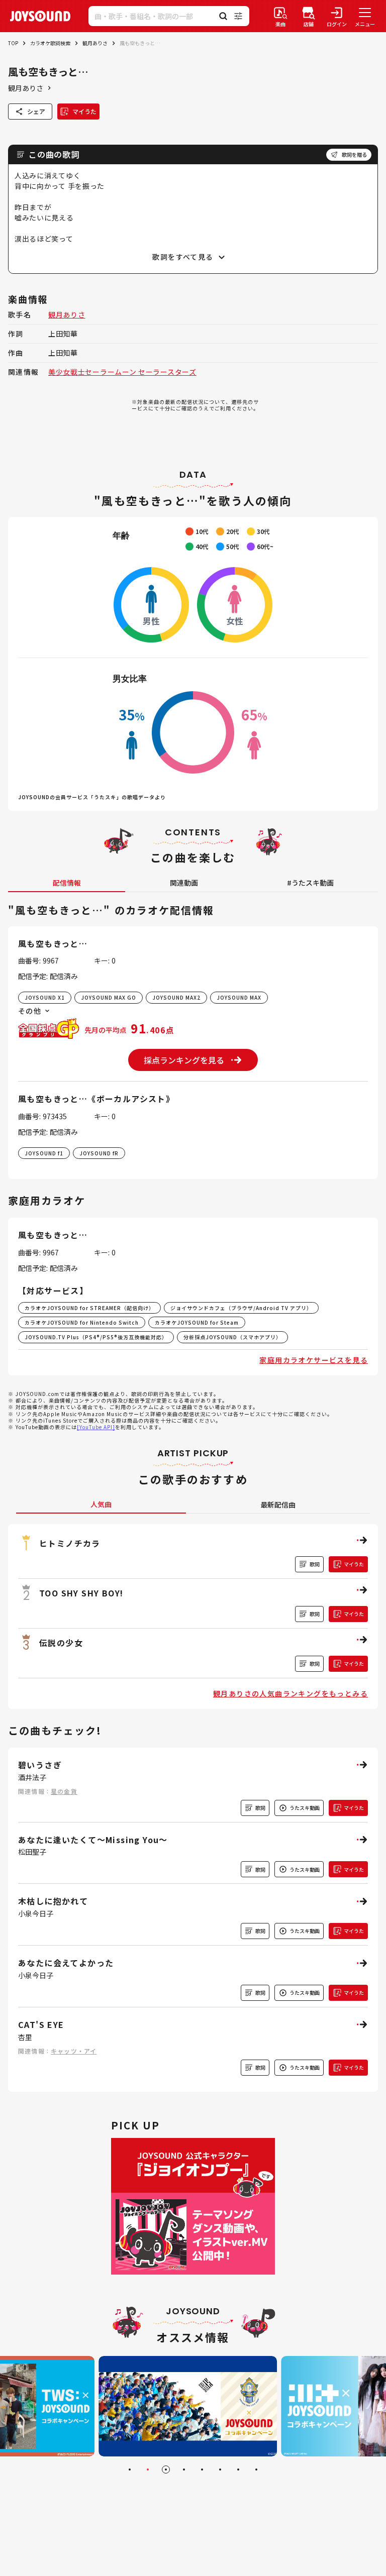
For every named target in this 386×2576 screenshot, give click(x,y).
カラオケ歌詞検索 (50, 43)
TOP (13, 43)
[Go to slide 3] (166, 2470)
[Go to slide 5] (202, 2470)
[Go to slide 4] (184, 2470)
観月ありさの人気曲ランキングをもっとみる (291, 1693)
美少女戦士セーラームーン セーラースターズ (122, 372)
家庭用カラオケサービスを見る (314, 1360)
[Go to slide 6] (220, 2470)
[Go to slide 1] (130, 2470)
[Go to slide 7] (238, 2470)
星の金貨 (64, 1791)
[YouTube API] (96, 1427)
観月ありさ (95, 43)
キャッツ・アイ (74, 2051)
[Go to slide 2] (148, 2470)
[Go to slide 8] (256, 2470)
